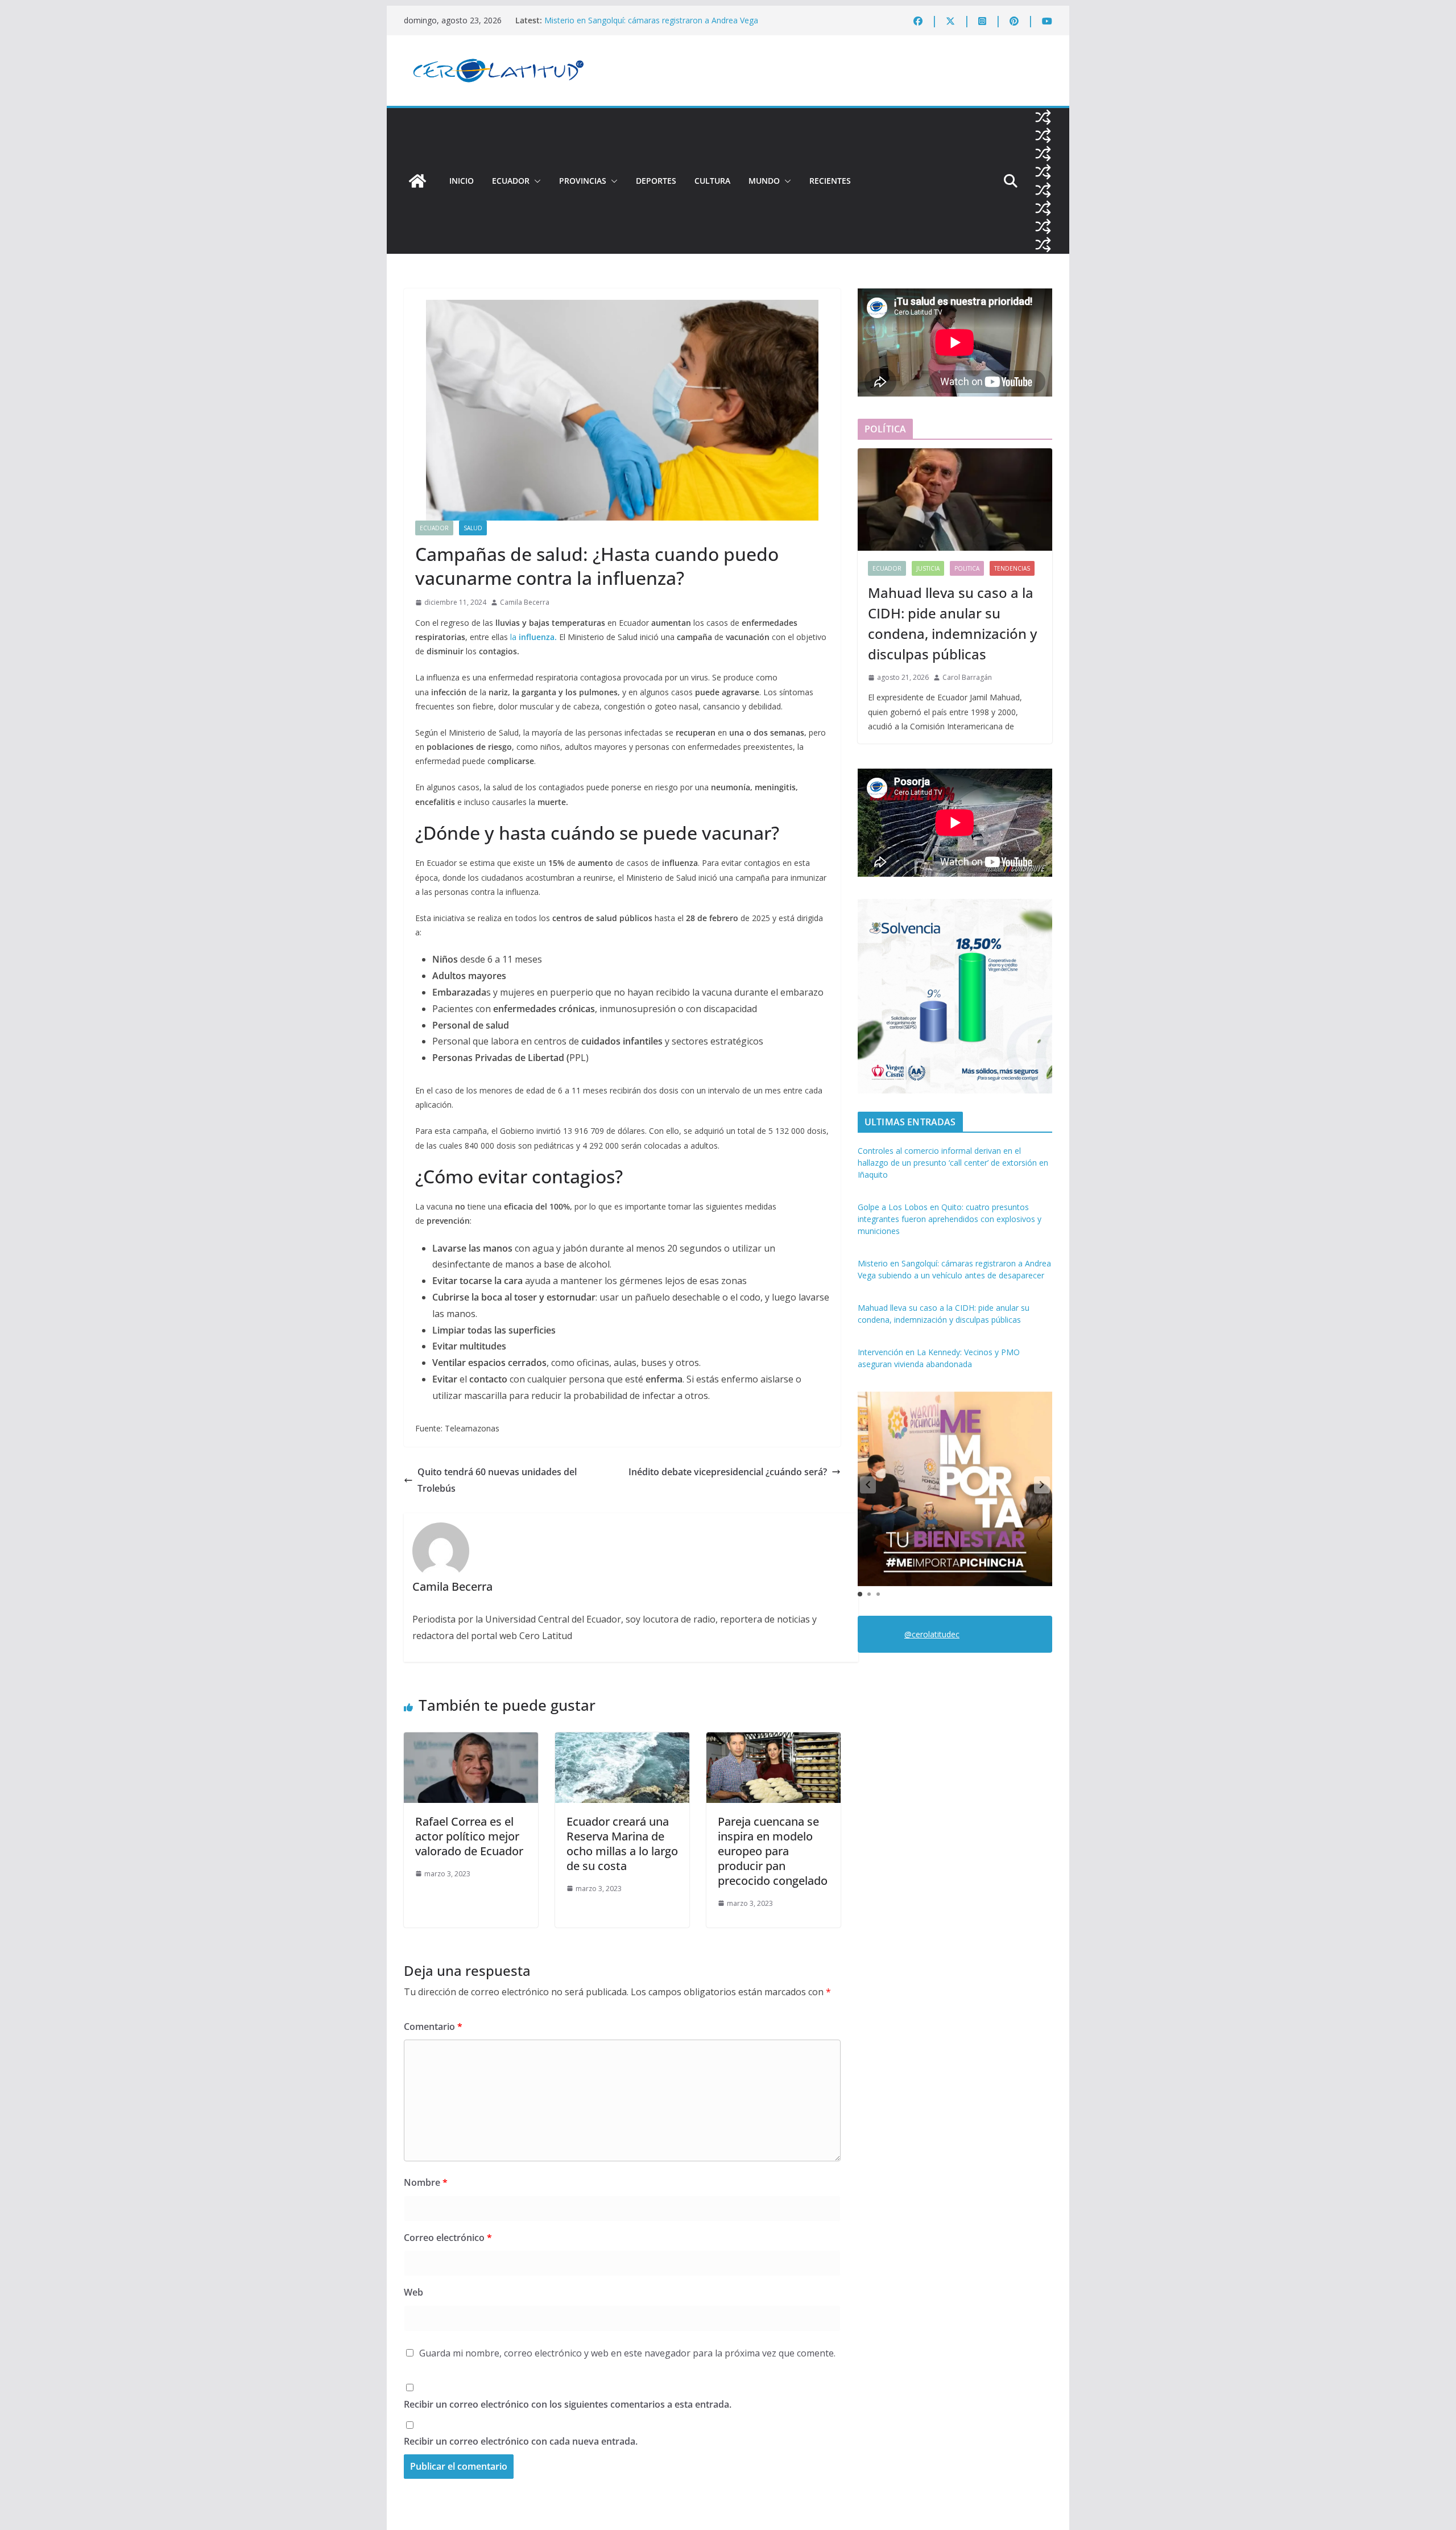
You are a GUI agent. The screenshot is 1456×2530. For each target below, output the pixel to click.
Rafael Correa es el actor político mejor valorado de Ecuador (469, 1836)
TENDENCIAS (1012, 568)
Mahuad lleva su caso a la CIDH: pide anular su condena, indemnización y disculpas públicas (952, 623)
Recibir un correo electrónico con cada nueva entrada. (521, 2441)
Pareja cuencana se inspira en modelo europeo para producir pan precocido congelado (773, 1851)
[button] (535, 181)
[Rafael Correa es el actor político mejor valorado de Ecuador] (471, 1740)
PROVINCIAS (583, 181)
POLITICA (967, 568)
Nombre (426, 2182)
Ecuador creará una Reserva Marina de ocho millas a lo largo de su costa (622, 1844)
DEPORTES (656, 181)
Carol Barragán (967, 677)
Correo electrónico (448, 2238)
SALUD (473, 528)
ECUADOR (511, 181)
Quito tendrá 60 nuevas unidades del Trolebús (497, 1480)
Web (413, 2292)
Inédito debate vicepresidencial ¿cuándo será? (728, 1472)
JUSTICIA (928, 568)
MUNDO (764, 181)
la (533, 637)
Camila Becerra (525, 602)
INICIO (462, 181)
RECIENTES (830, 181)
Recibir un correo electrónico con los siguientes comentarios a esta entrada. (568, 2404)
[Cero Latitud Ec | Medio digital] (417, 181)
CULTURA (712, 181)
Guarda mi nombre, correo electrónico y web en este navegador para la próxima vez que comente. (627, 2353)
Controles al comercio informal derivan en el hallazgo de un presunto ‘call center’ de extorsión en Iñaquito (953, 1163)
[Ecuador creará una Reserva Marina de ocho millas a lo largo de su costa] (622, 1740)
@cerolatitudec (932, 1634)
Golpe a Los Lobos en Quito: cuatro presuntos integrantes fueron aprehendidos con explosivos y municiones (652, 15)
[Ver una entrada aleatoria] (1043, 117)
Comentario (433, 2027)
